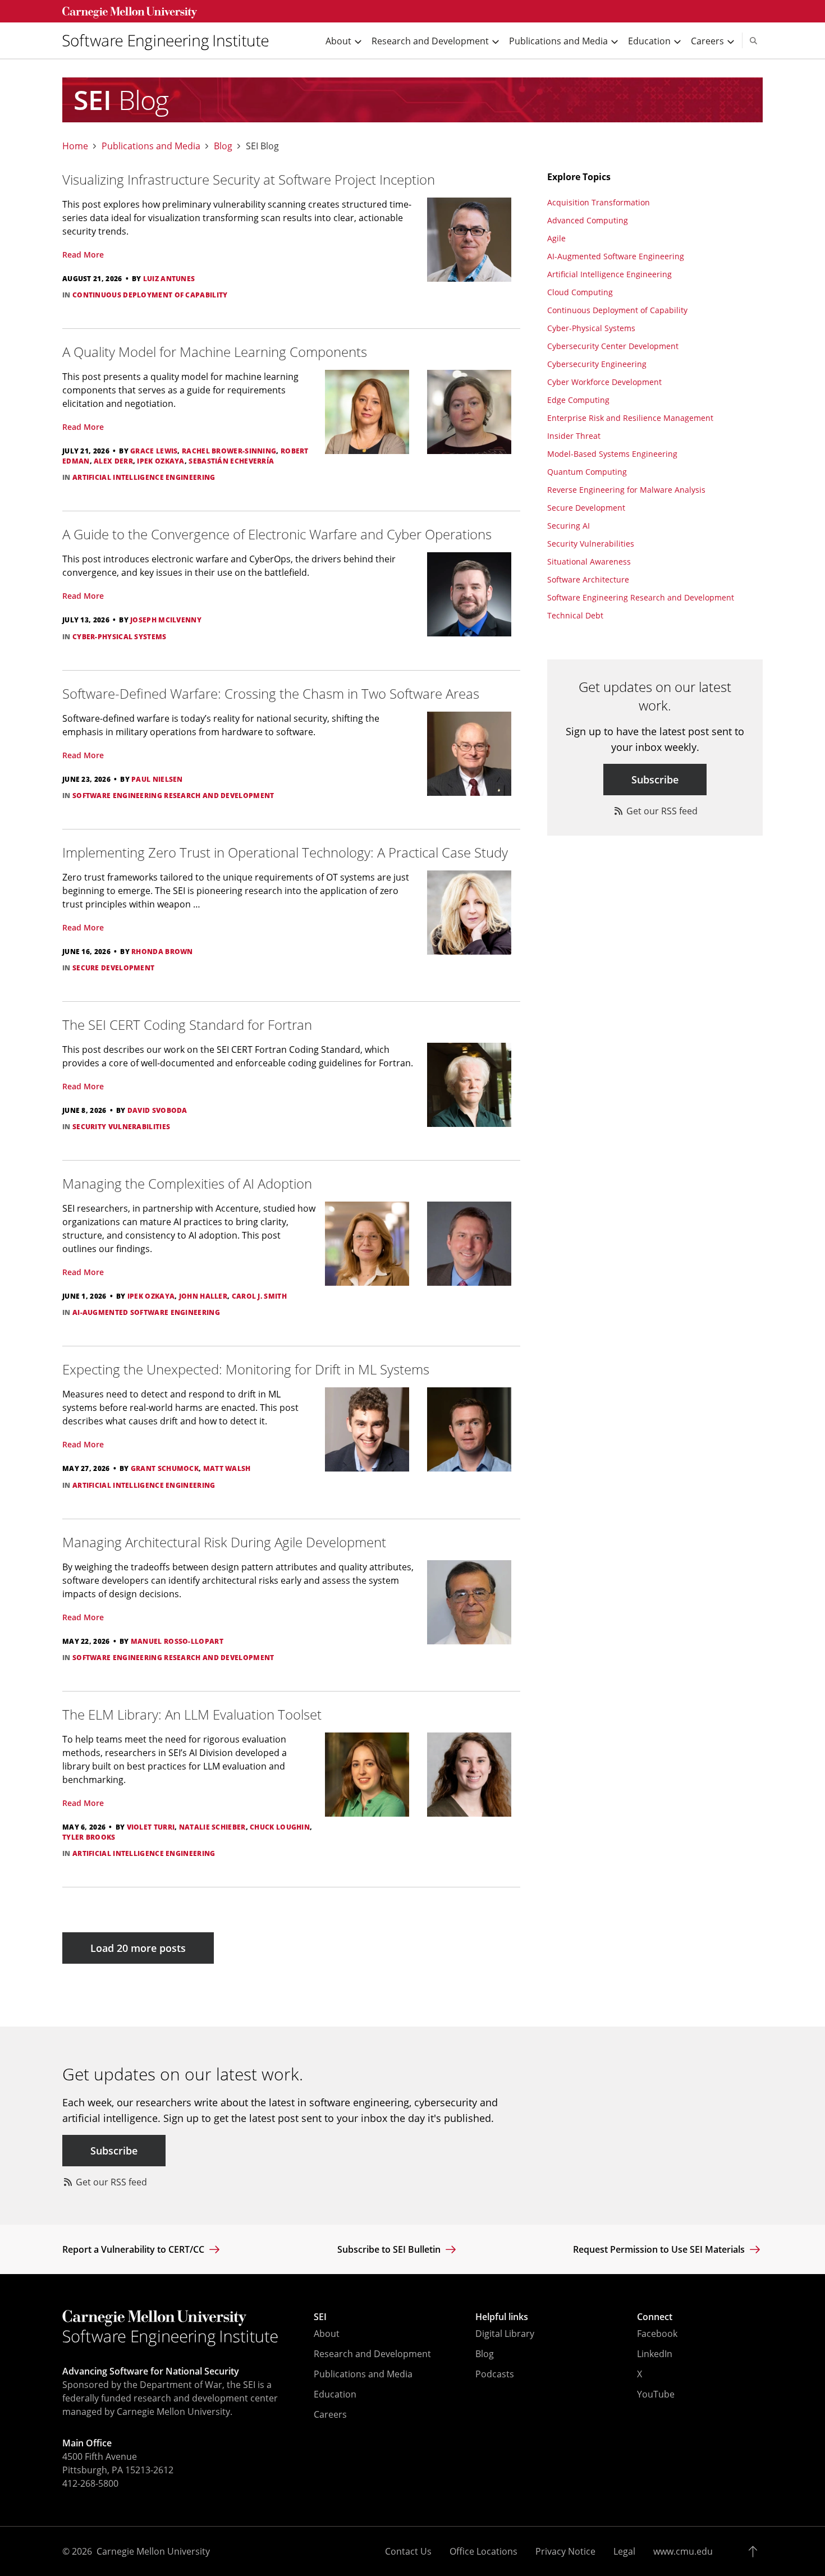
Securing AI (569, 526)
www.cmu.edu (683, 2551)
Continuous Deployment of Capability (617, 310)
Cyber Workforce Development (604, 382)
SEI (320, 2317)
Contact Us (408, 2551)
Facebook (657, 2334)
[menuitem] (170, 41)
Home (75, 146)
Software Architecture (588, 579)
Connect (655, 2317)
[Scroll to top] (756, 2551)
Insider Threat (574, 436)
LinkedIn (655, 2354)
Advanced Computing (588, 220)
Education (335, 2394)
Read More (83, 255)
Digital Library (505, 2334)
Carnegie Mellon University (153, 2551)
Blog (223, 146)
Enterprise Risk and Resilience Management (630, 418)
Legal (624, 2551)
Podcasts (495, 2374)
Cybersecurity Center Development (613, 346)
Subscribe (655, 780)
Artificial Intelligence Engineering (609, 274)
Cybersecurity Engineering (597, 364)
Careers (330, 2414)
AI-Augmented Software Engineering (616, 256)
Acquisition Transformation (599, 202)
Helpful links (502, 2317)
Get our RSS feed (661, 811)
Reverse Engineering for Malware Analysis (626, 490)
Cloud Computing (580, 292)
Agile (556, 238)
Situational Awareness (589, 562)
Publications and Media (151, 146)
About (327, 2334)
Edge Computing (578, 400)
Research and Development (372, 2354)
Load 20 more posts (138, 1948)
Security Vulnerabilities (591, 544)
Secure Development (586, 508)
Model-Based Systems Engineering (612, 454)
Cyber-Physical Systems (591, 328)
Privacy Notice (565, 2551)
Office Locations (483, 2551)
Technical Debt (575, 615)
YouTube (656, 2394)
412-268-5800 (90, 2483)
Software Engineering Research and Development (641, 597)
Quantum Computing (587, 472)
